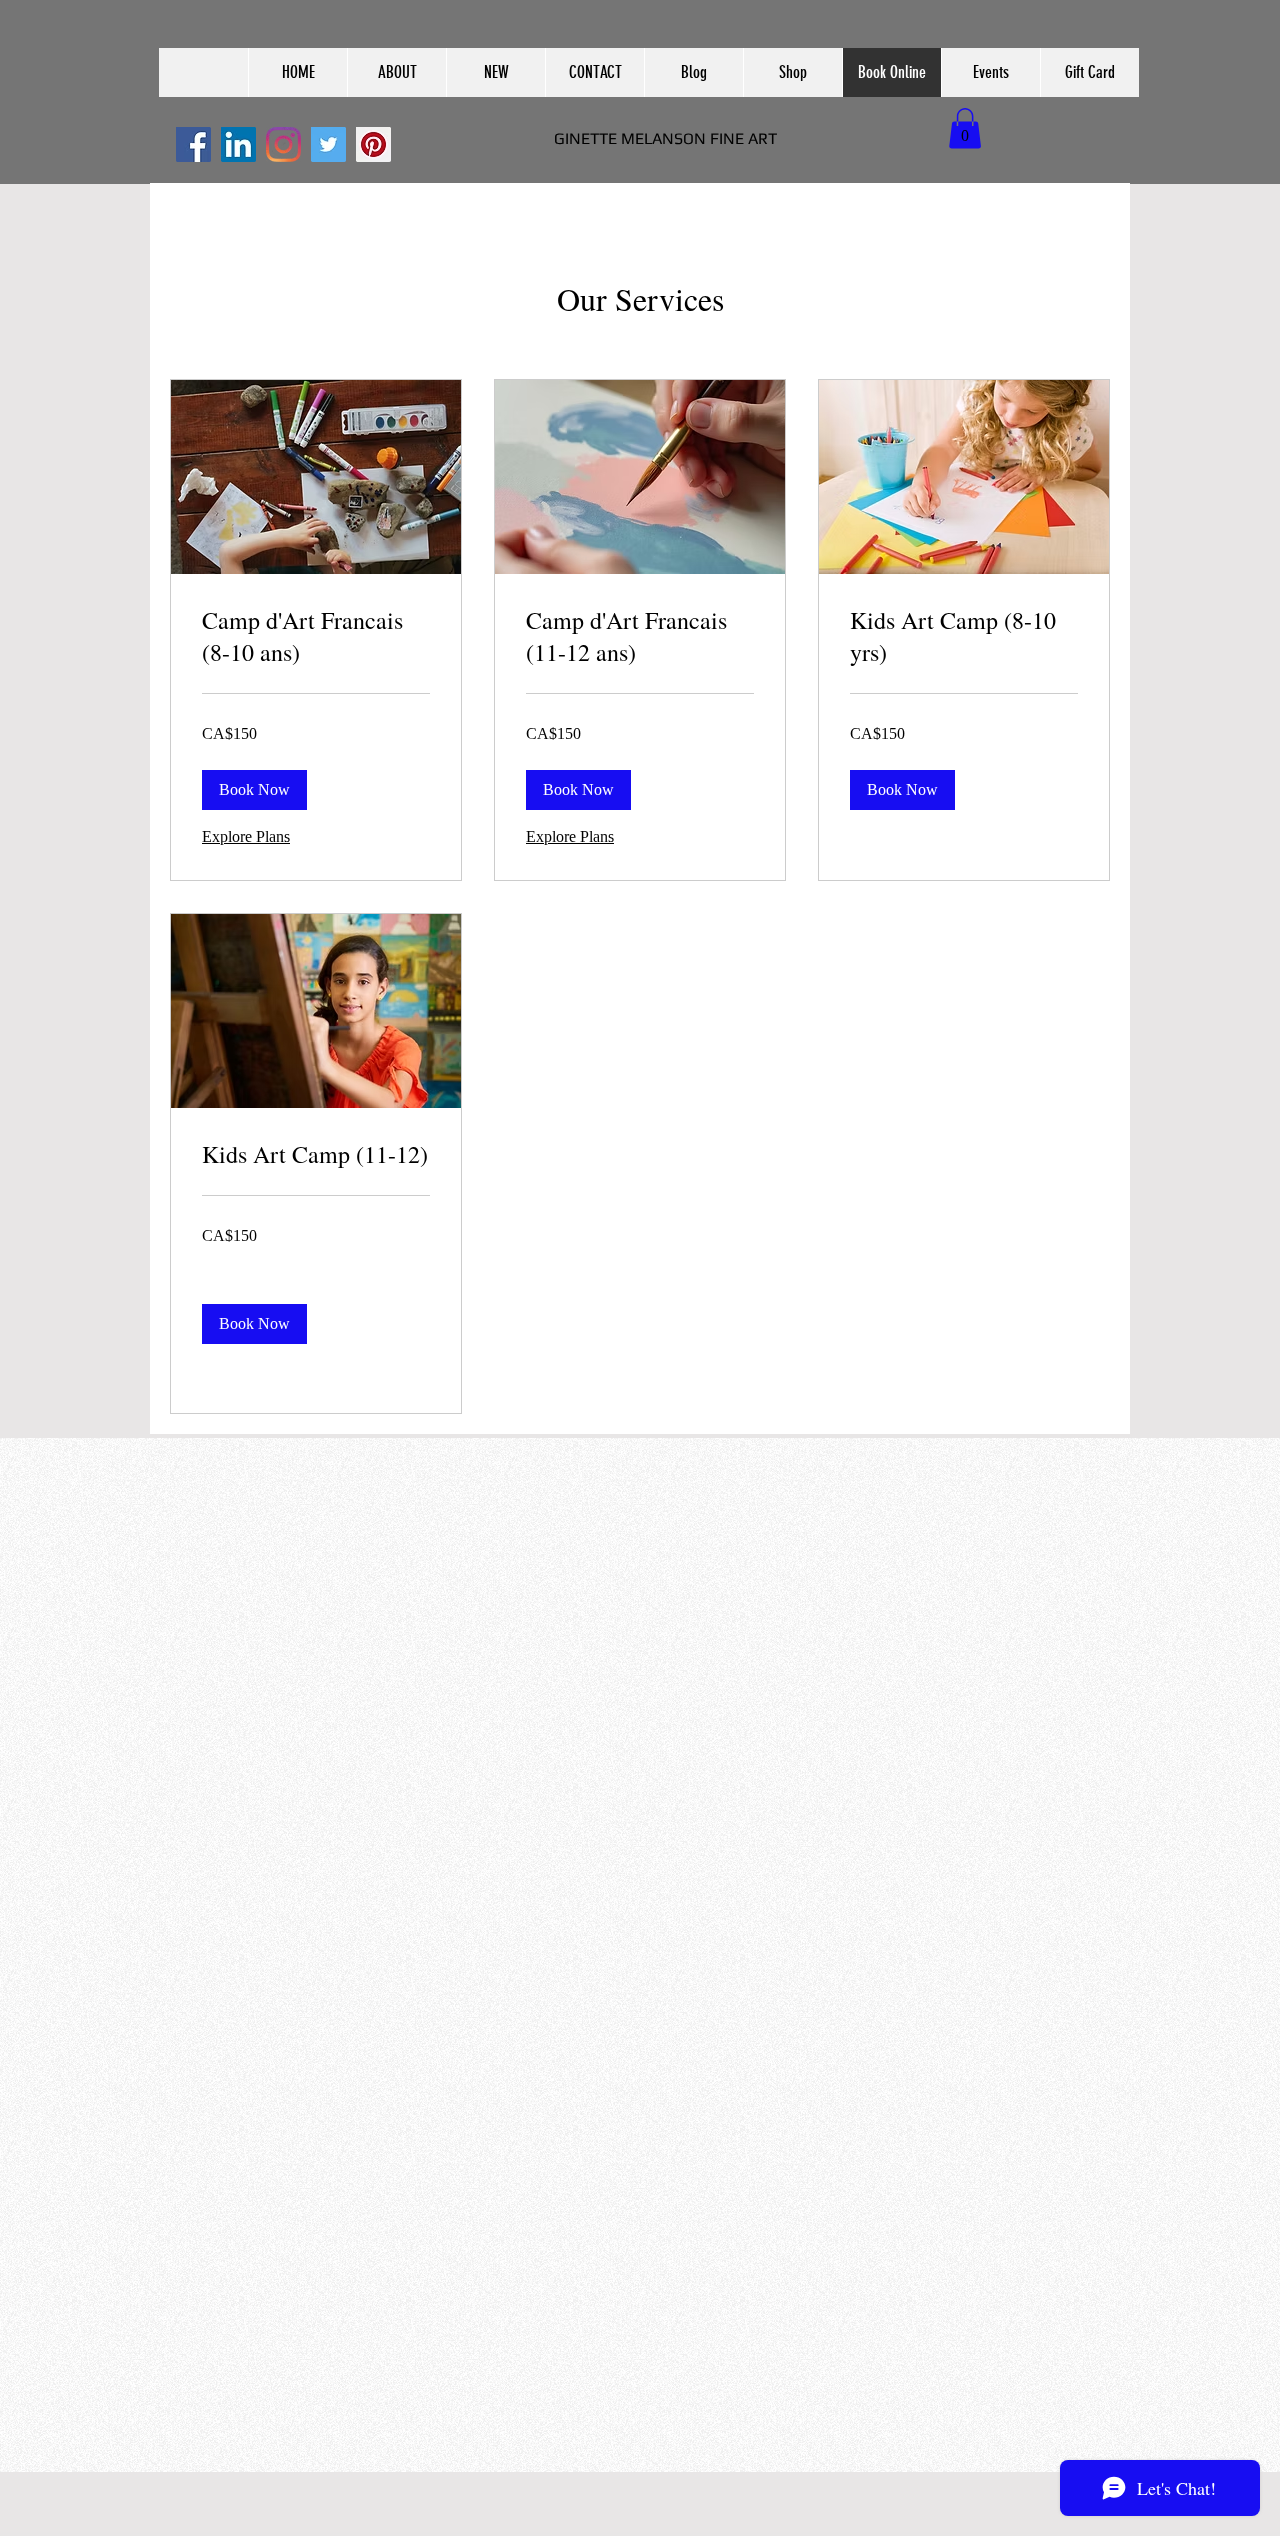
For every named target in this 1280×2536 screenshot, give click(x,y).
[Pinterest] (373, 144)
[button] (396, 72)
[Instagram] (283, 144)
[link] (316, 637)
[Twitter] (328, 144)
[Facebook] (193, 144)
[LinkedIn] (238, 144)
